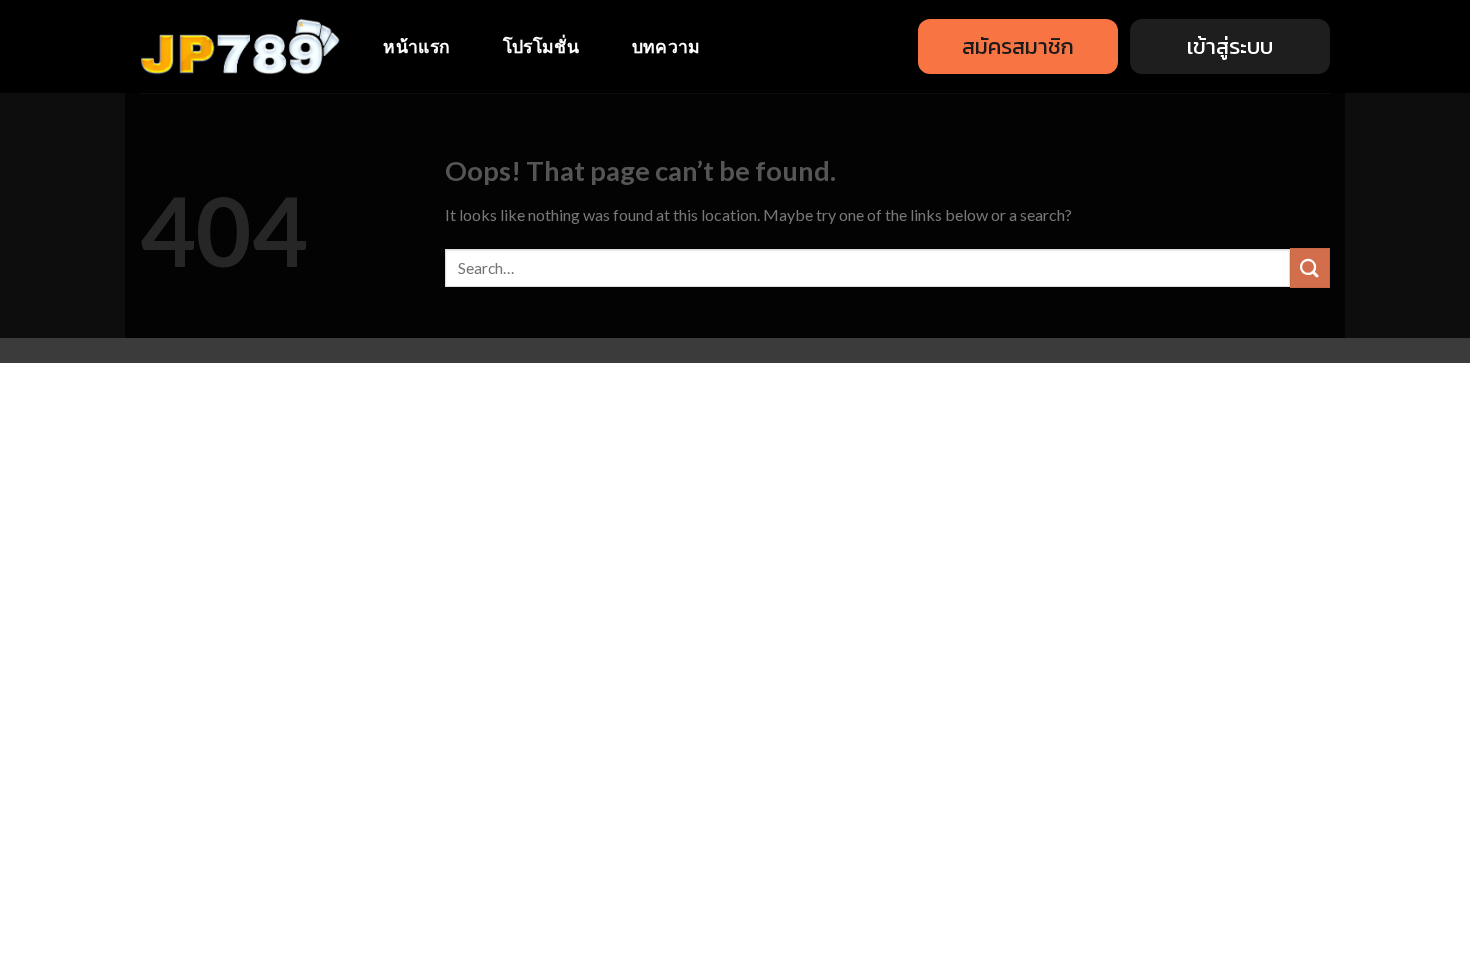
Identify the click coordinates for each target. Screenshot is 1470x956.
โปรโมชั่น (541, 46)
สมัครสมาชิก (1018, 46)
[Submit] (1310, 267)
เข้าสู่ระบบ (1230, 46)
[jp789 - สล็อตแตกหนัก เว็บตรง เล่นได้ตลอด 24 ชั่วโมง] (240, 47)
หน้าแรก (416, 46)
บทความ (666, 46)
